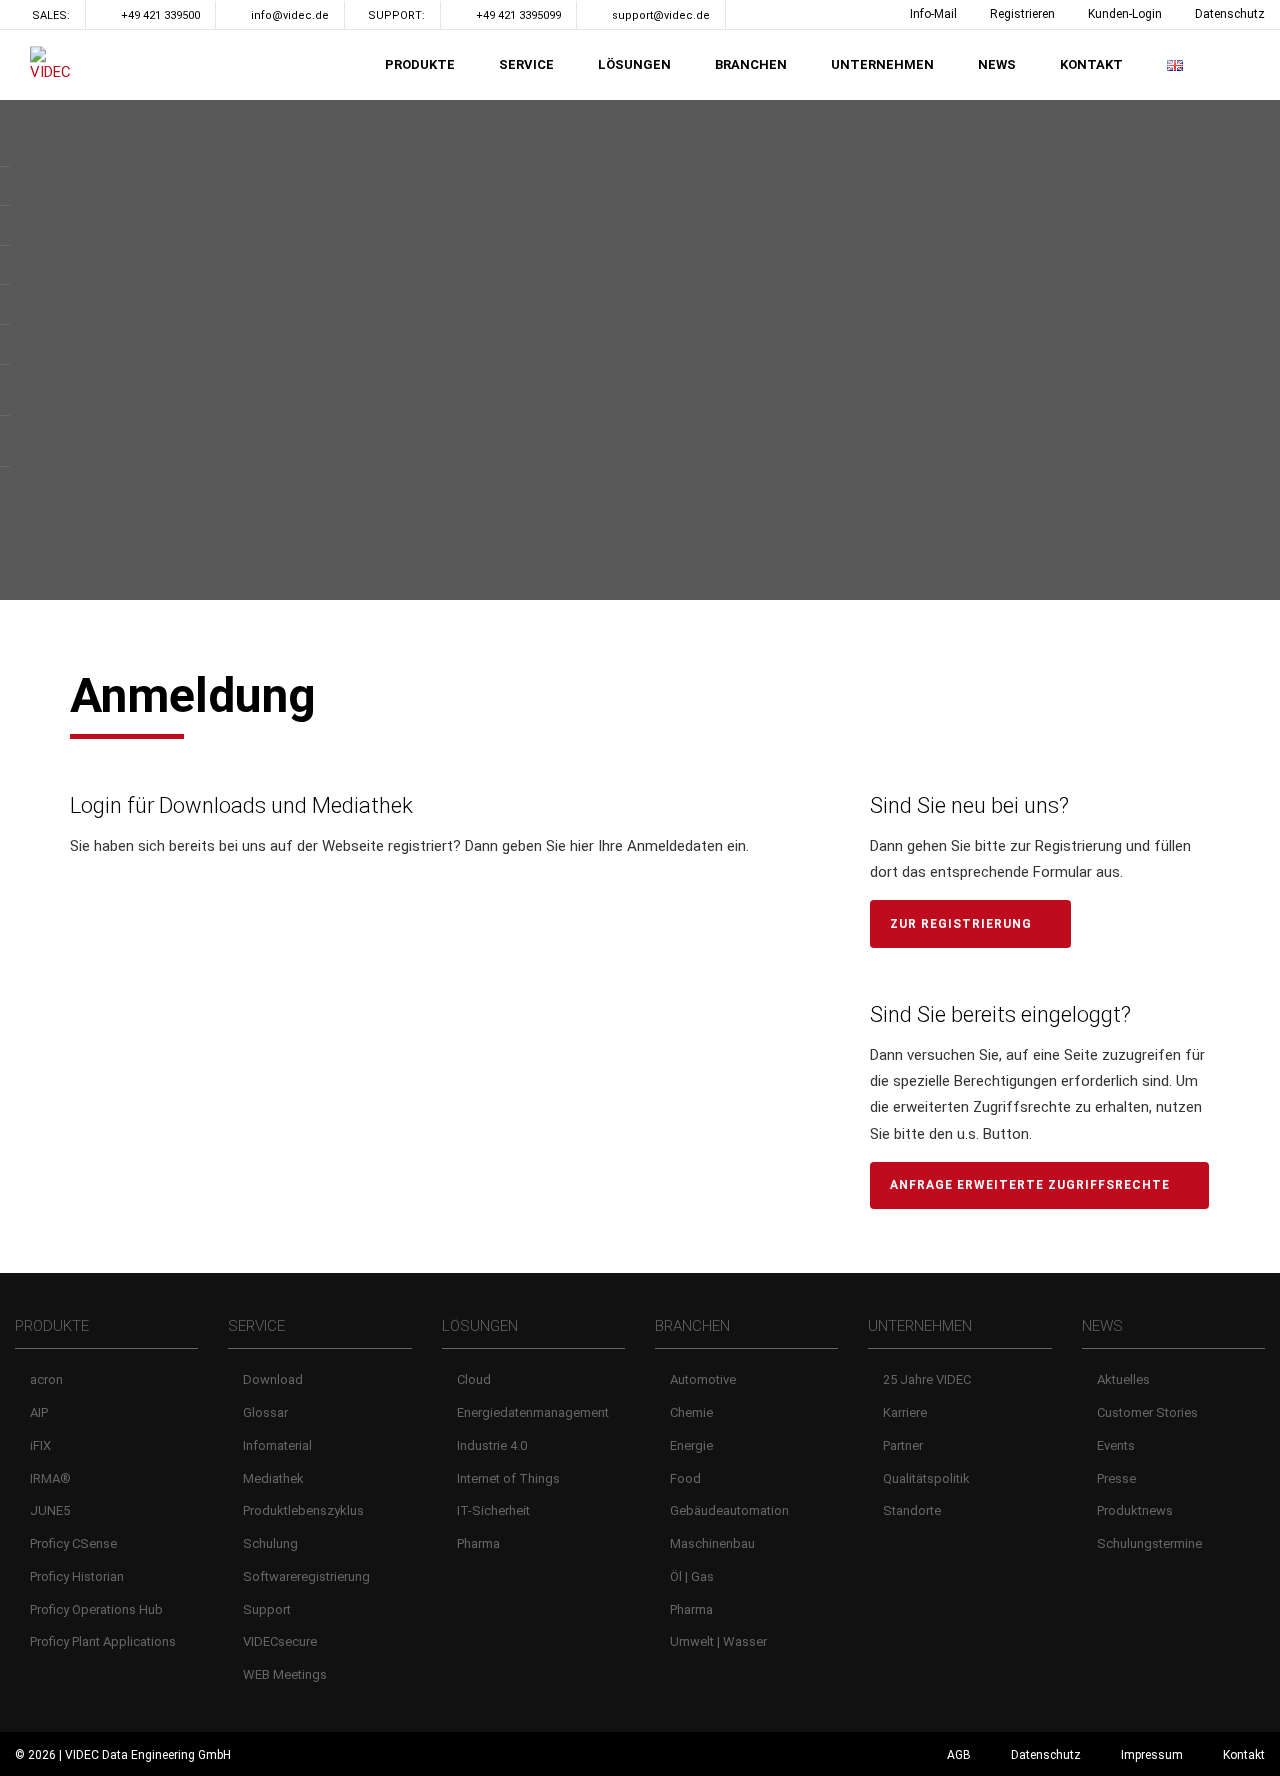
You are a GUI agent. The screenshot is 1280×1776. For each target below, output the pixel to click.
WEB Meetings (285, 1674)
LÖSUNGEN (634, 64)
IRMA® (50, 1478)
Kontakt (1244, 1755)
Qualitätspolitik (926, 1478)
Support (267, 1609)
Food (685, 1478)
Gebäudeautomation (729, 1510)
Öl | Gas (692, 1576)
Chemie (691, 1412)
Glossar (265, 1412)
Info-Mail (933, 14)
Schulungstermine (1149, 1543)
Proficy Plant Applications (103, 1641)
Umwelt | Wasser (718, 1641)
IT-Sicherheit (493, 1510)
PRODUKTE (420, 64)
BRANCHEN (751, 64)
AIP (39, 1412)
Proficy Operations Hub (96, 1609)
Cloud (474, 1379)
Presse (1116, 1478)
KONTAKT (1091, 64)
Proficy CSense (73, 1543)
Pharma (478, 1543)
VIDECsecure (280, 1641)
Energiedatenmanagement (533, 1412)
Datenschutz (1230, 14)
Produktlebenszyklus (303, 1510)
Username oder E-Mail (157, 900)
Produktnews (1135, 1510)
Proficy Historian (77, 1576)
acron (46, 1379)
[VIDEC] (55, 64)
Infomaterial (277, 1445)
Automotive (703, 1379)
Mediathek (273, 1478)
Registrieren (1022, 14)
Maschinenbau (712, 1543)
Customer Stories (1147, 1412)
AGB (959, 1755)
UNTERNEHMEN (882, 64)
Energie (691, 1445)
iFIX (40, 1445)
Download (273, 1379)
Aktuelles (1123, 1379)
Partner (903, 1445)
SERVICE (526, 64)
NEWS (997, 64)
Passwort (111, 982)
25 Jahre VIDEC (927, 1379)
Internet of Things (508, 1478)
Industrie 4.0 (492, 1445)
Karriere (905, 1412)
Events (1116, 1445)
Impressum (1152, 1755)
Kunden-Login (1125, 14)
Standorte (912, 1510)
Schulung (270, 1543)
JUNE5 (50, 1510)
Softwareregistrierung (306, 1576)
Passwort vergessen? (440, 1172)
